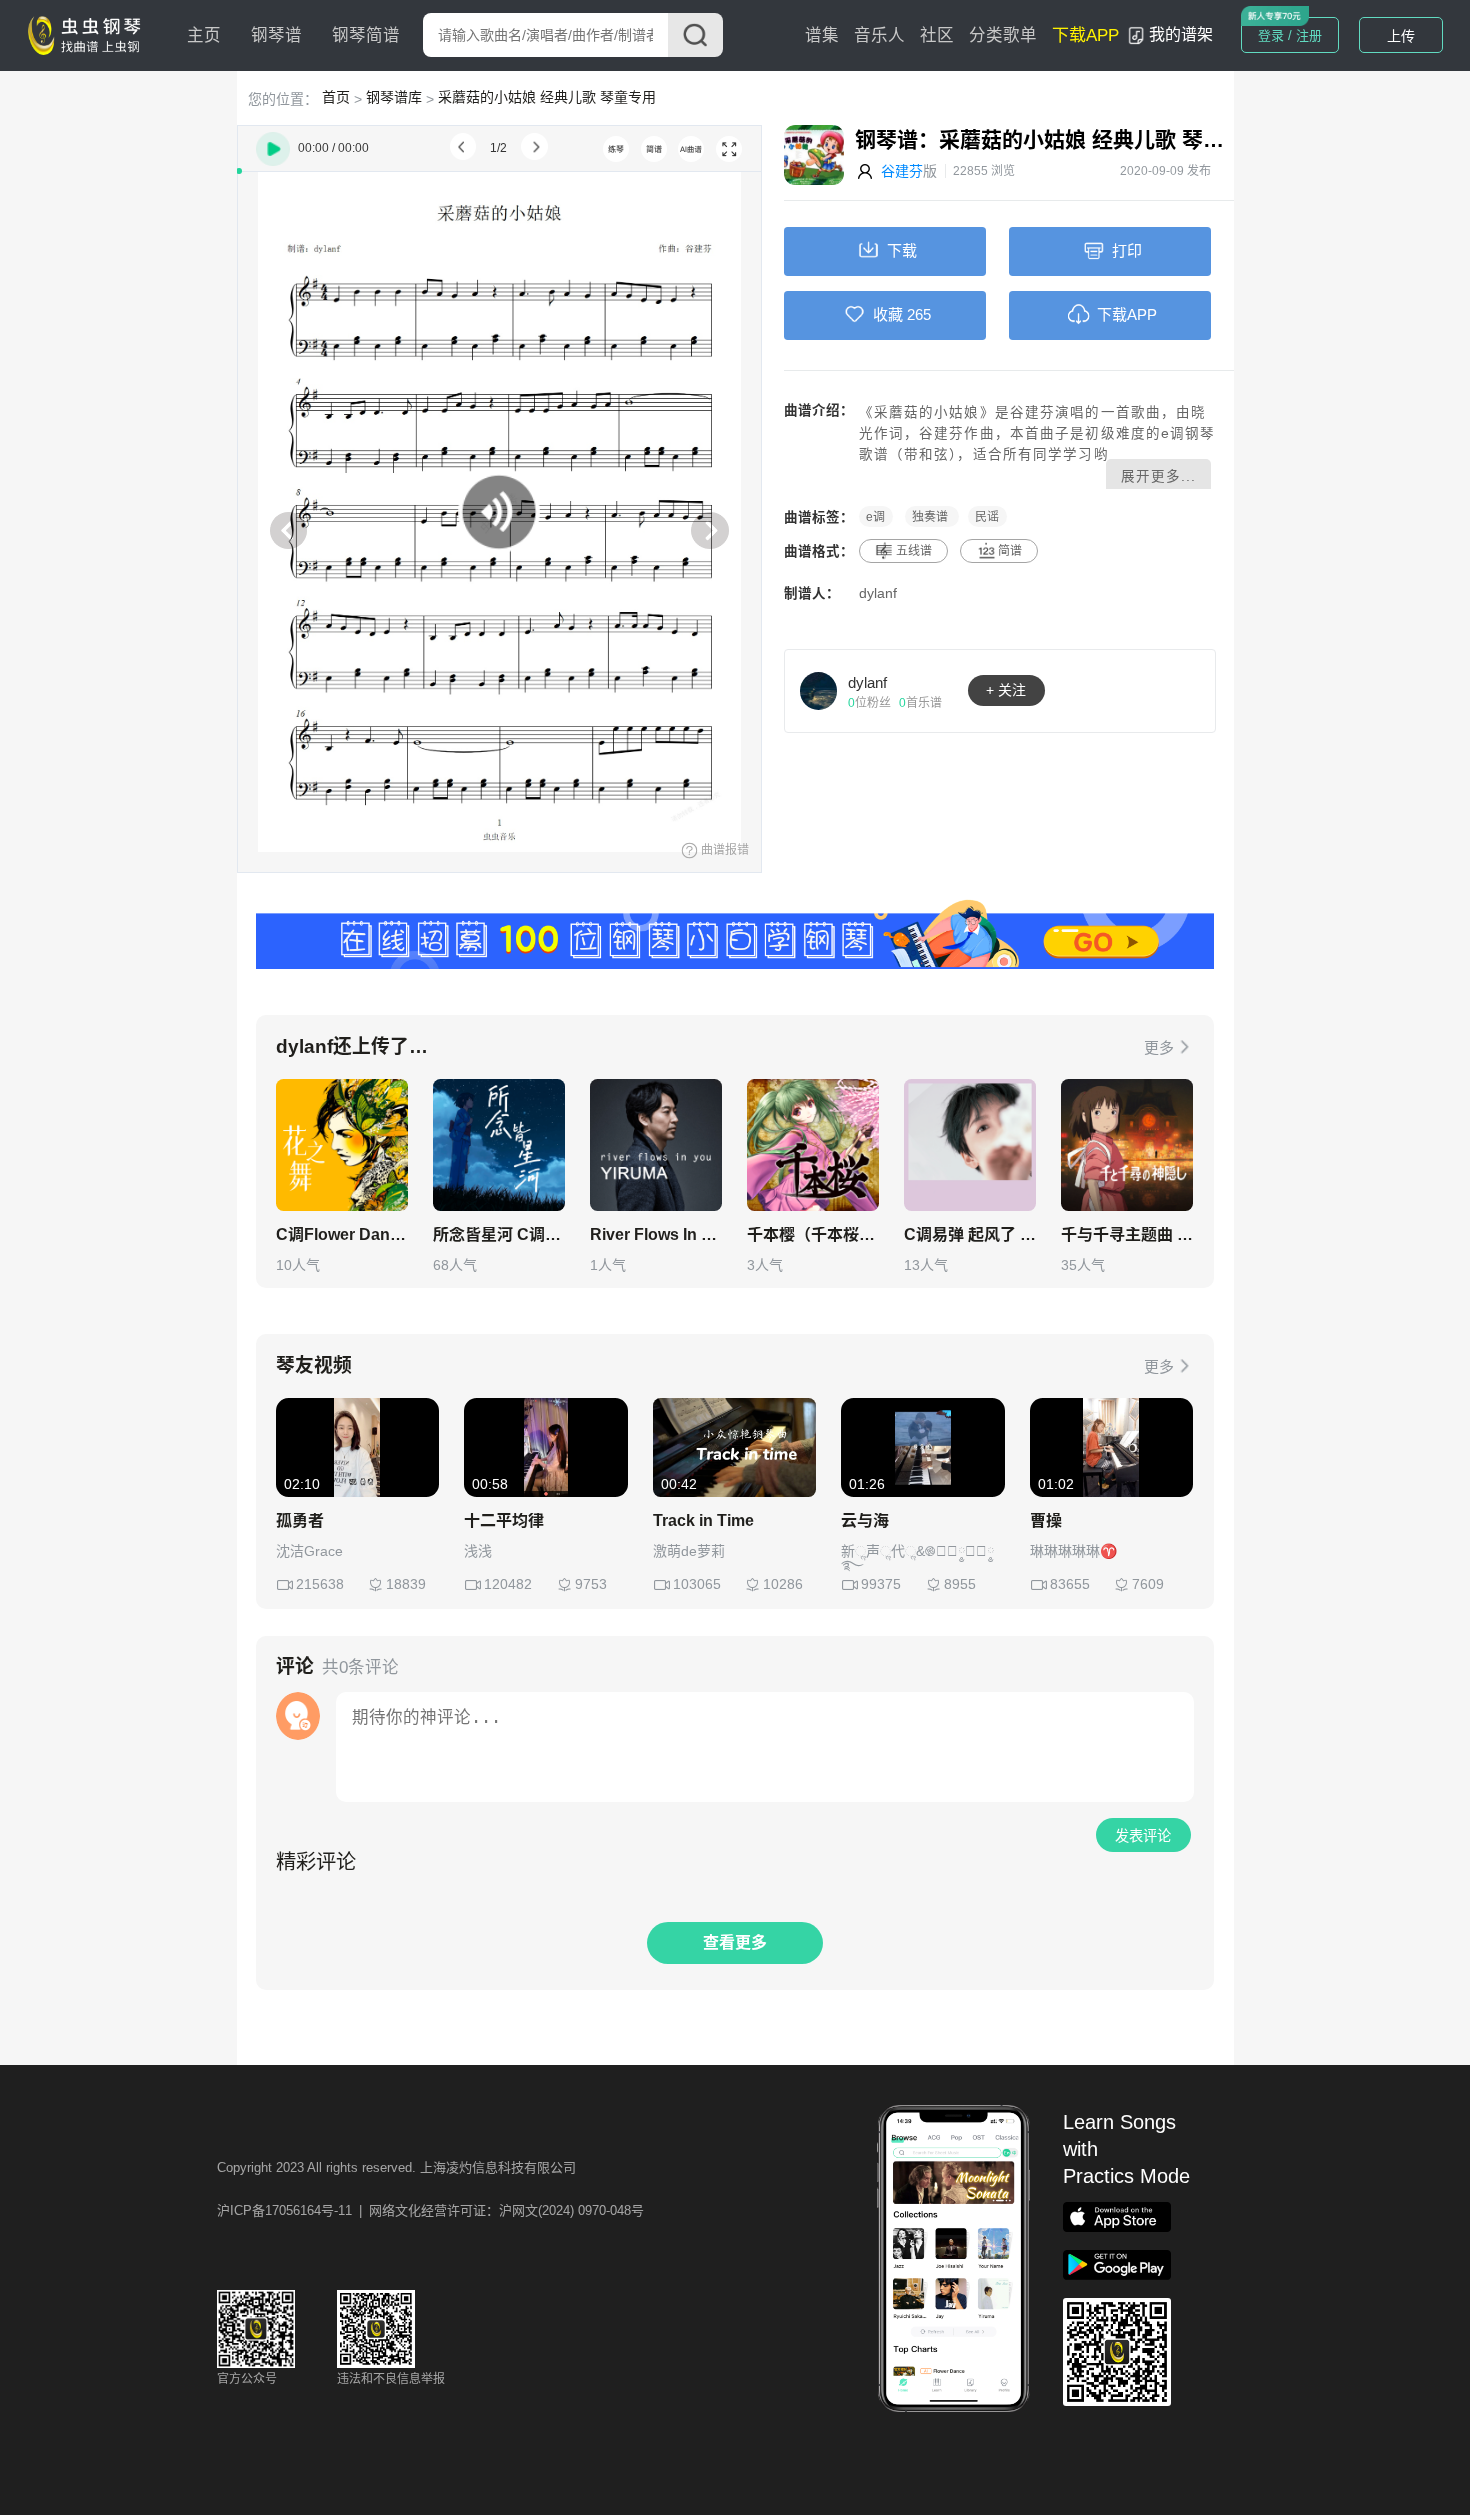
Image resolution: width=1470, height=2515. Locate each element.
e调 (875, 517)
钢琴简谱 (366, 35)
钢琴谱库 (394, 97)
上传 (1401, 36)
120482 (508, 1584)
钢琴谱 (276, 35)
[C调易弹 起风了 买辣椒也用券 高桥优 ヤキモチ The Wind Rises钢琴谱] (970, 1145)
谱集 (822, 35)
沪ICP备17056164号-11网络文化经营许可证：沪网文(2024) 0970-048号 (430, 2210)
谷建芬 (902, 171)
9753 (591, 1584)
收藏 (888, 314)
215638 (320, 1584)
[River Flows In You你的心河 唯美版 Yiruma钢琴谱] (656, 1145)
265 (919, 314)
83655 (1070, 1584)
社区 (937, 35)
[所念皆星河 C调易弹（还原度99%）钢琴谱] (499, 1145)
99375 (881, 1584)
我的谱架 (1181, 34)
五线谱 (914, 551)
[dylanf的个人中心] (819, 690)
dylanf (878, 593)
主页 (204, 35)
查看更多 (735, 1942)
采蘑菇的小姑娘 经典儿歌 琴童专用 (547, 97)
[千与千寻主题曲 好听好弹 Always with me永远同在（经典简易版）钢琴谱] (1127, 1145)
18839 (406, 1584)
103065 (697, 1584)
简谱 (1010, 551)
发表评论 (1143, 1836)
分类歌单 (1003, 35)
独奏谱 (931, 517)
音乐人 (879, 35)
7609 (1148, 1584)
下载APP (1085, 35)
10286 (783, 1584)
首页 (336, 97)
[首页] (89, 34)
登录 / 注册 (1290, 35)
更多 (1159, 1047)
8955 (960, 1584)
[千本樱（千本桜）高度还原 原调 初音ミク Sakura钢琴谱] (813, 1145)
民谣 (987, 517)
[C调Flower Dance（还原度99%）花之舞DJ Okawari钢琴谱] (342, 1145)
